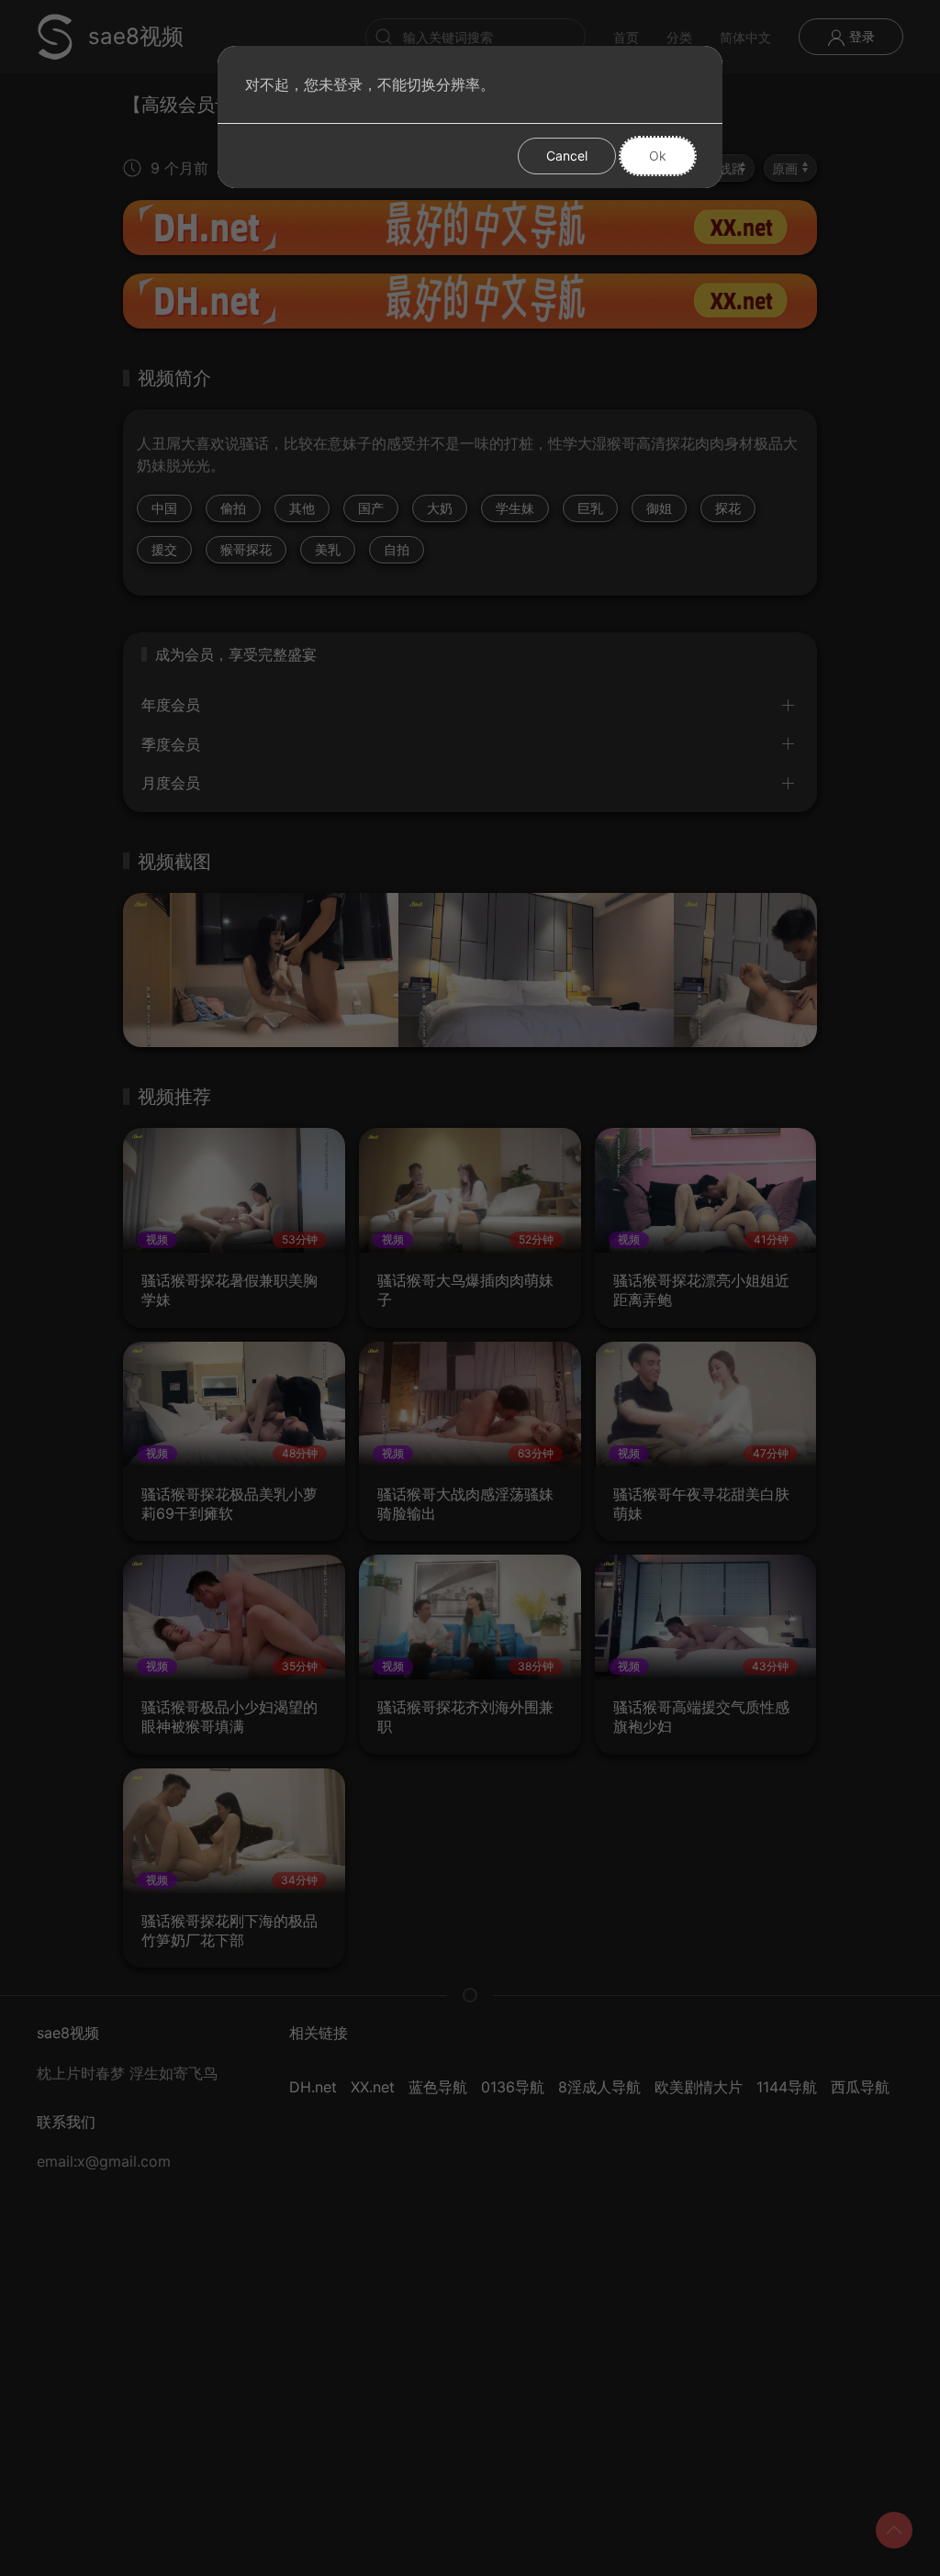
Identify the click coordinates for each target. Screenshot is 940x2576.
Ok (658, 156)
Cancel (567, 156)
